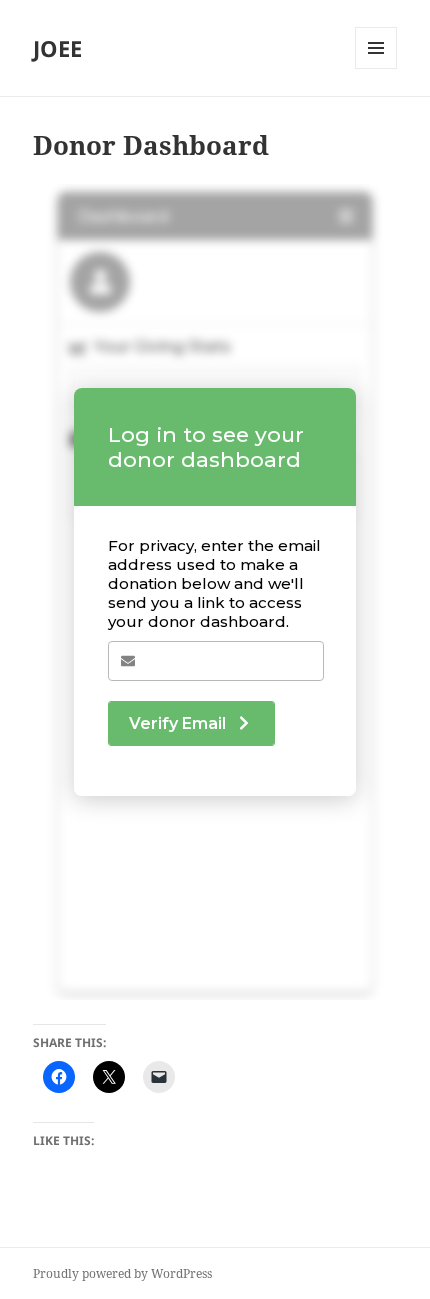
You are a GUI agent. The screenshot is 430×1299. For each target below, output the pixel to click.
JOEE (57, 48)
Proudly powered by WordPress (122, 1273)
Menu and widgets (376, 68)
